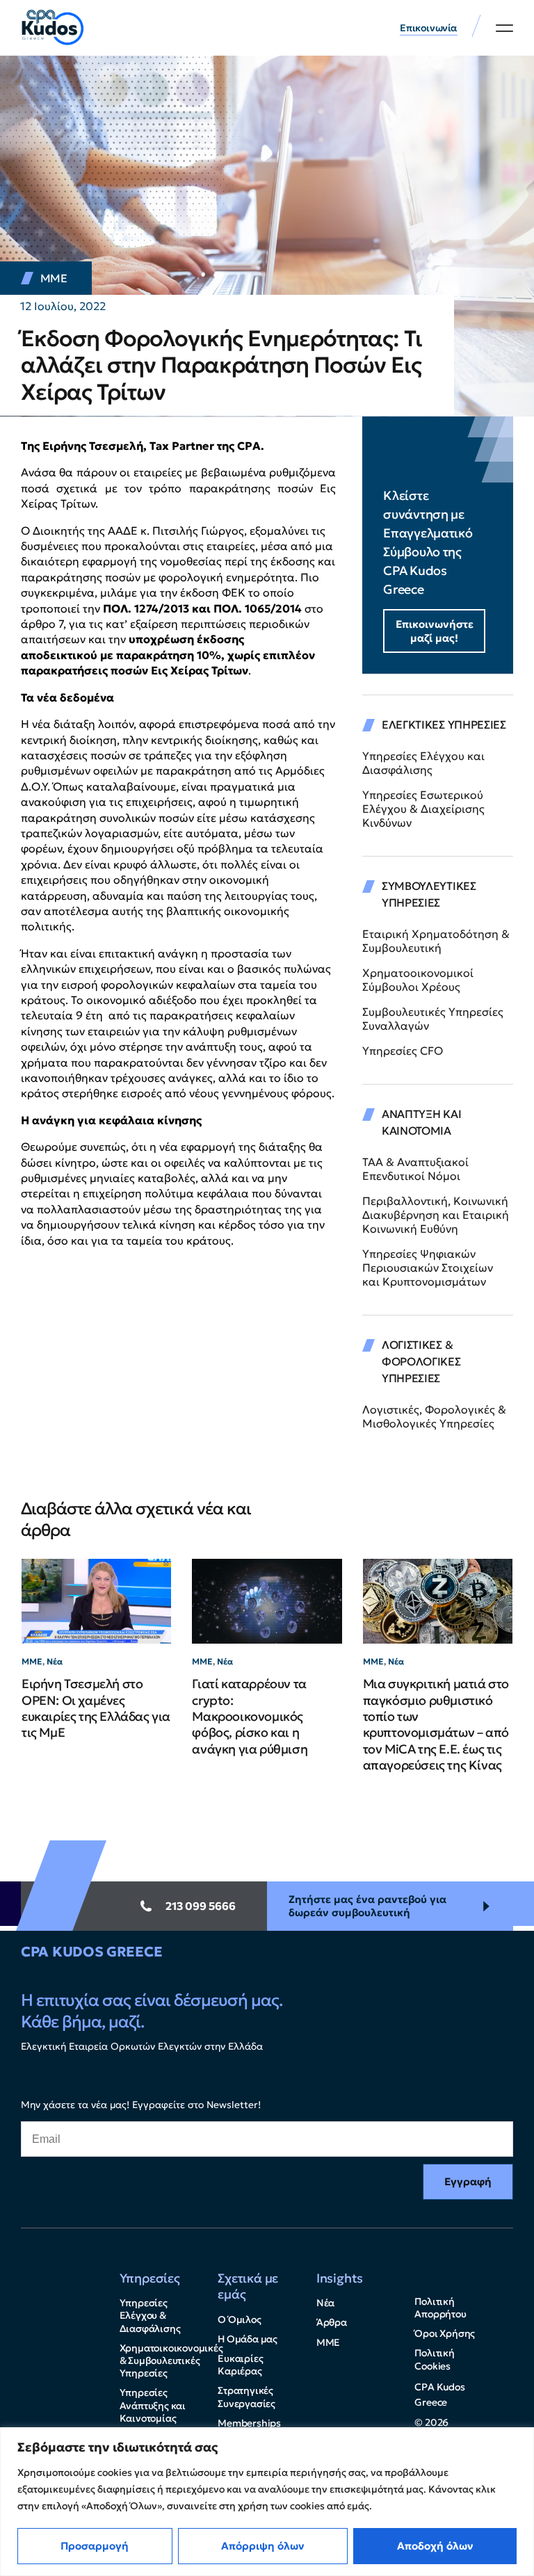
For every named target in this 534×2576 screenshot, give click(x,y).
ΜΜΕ (54, 278)
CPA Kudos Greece (91, 1952)
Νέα (55, 1661)
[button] (504, 28)
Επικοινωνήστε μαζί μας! (435, 631)
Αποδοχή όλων (435, 2546)
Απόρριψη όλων (263, 2546)
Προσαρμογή (95, 2546)
